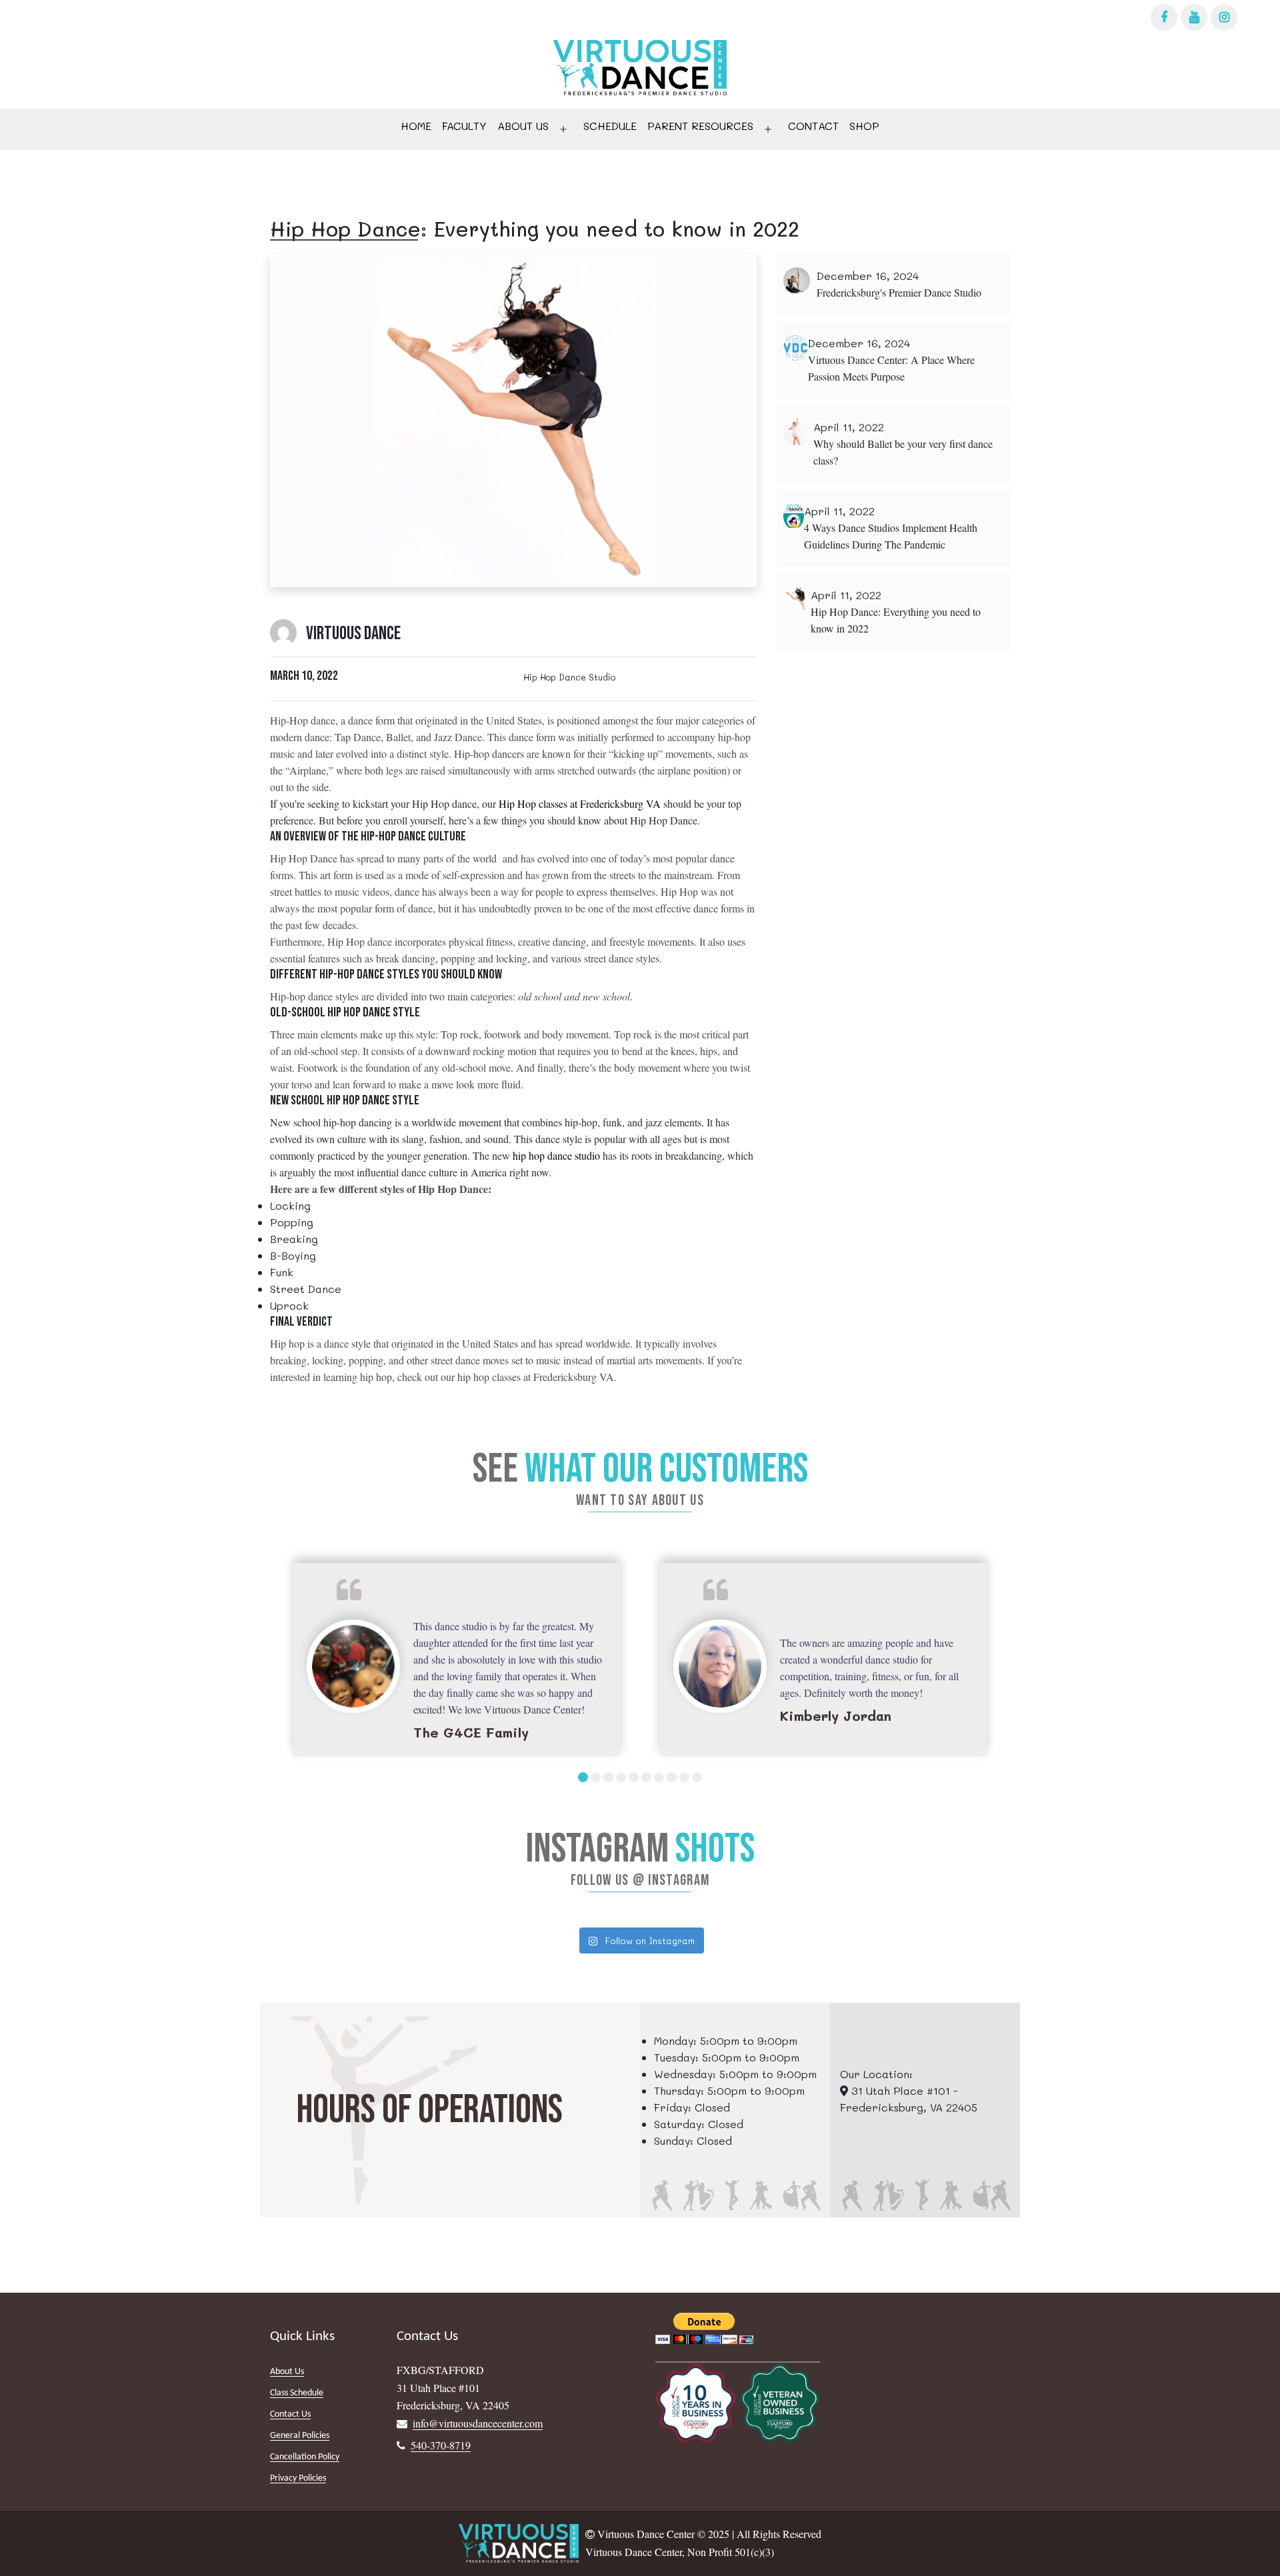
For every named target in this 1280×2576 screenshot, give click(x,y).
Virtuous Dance (353, 634)
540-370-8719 (441, 2445)
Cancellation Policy (305, 2457)
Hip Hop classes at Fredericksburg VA (581, 803)
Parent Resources (700, 126)
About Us (523, 126)
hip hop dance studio (556, 1155)
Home (416, 126)
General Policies (300, 2436)
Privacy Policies (298, 2478)
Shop (864, 126)
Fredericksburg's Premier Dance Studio (899, 292)
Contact (813, 126)
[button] (583, 1777)
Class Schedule (297, 2393)
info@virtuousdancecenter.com (478, 2423)
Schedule (610, 126)
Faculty (464, 126)
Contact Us (290, 2414)
